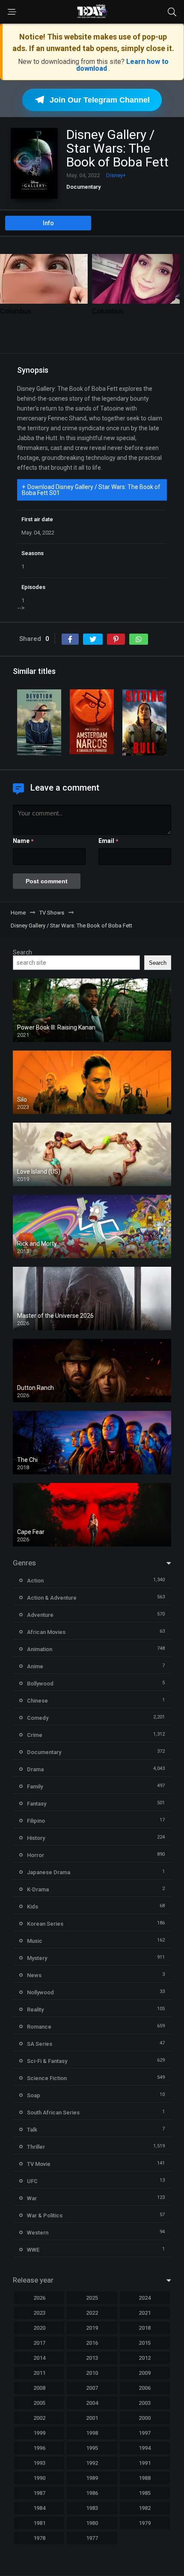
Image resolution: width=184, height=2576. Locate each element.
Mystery (37, 1958)
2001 (92, 2418)
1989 (92, 2478)
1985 (145, 2493)
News (34, 1975)
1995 (92, 2448)
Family (35, 1786)
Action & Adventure (52, 1598)
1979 (145, 2523)
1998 (92, 2433)
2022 (92, 2313)
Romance (39, 2027)
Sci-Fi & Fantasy (47, 2061)
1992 (92, 2463)
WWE (33, 2250)
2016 (92, 2343)
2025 (92, 2298)
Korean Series (45, 1924)
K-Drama (38, 1889)
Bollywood (40, 1684)
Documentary (83, 187)
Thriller (36, 2147)
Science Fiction (47, 2078)
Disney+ (116, 175)
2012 (145, 2358)
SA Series (40, 2044)
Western (38, 2233)
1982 (145, 2508)
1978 (39, 2538)
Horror (36, 1855)
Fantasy (37, 1804)
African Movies (46, 1632)
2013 (92, 2358)
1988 (145, 2478)
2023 (39, 2313)
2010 (92, 2373)
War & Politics (45, 2215)
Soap (34, 2095)
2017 (39, 2343)
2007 (92, 2388)
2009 (145, 2373)
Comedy (38, 1718)
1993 (39, 2463)
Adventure (40, 1615)
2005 (39, 2403)
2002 (39, 2418)
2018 (145, 2328)
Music (35, 1941)
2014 (39, 2358)
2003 (145, 2403)
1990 (39, 2478)
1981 (39, 2523)
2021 (145, 2313)
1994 (145, 2448)
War (32, 2198)
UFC (32, 2181)
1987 (39, 2493)
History (36, 1838)
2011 (39, 2373)
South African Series (53, 2112)
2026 (39, 2298)
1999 (39, 2433)
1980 (92, 2523)
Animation (40, 1649)
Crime (35, 1735)
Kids (33, 1907)
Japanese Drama (49, 1872)
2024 (145, 2298)
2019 (92, 2328)
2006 (145, 2388)
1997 (145, 2433)
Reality (35, 2010)
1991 (145, 2463)
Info (48, 223)
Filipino (36, 1821)
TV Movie (39, 2164)
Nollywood (40, 1992)
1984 (39, 2508)
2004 (92, 2403)
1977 (92, 2538)
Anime (35, 1666)
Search (22, 952)
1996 (39, 2448)
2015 (145, 2343)
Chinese (37, 1701)
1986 (92, 2493)
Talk (32, 2130)
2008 (39, 2388)
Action (35, 1581)
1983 (92, 2508)
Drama (35, 1769)
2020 (39, 2328)
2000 (145, 2418)
